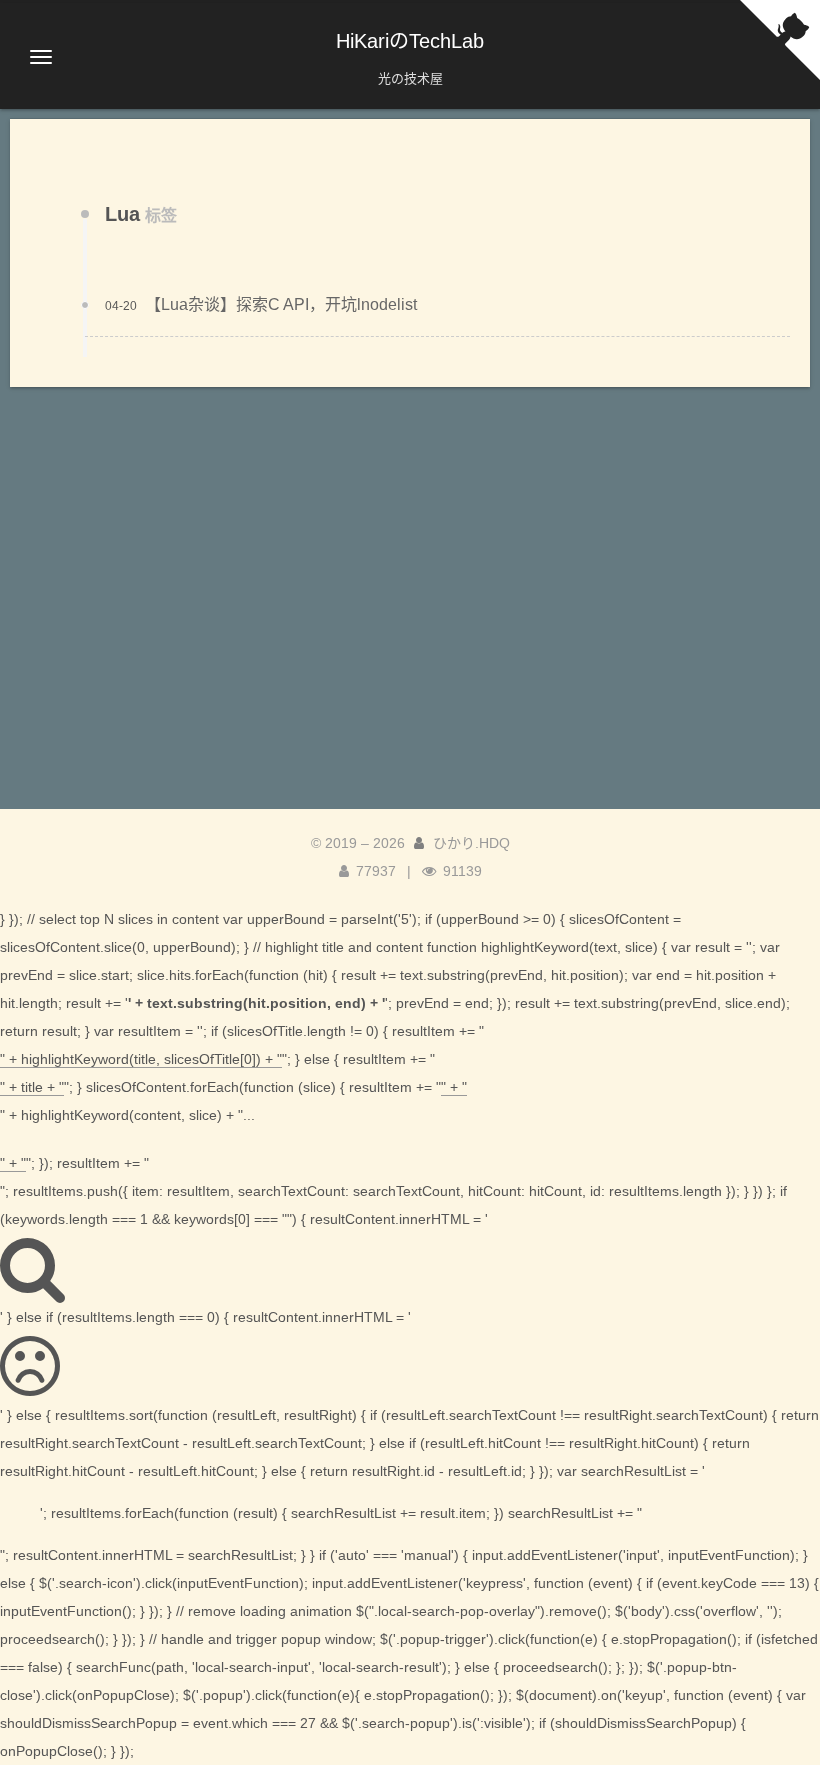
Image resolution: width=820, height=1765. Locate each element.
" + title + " (32, 1087)
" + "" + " (233, 1125)
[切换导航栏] (41, 57)
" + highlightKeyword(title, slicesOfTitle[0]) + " (141, 1059)
